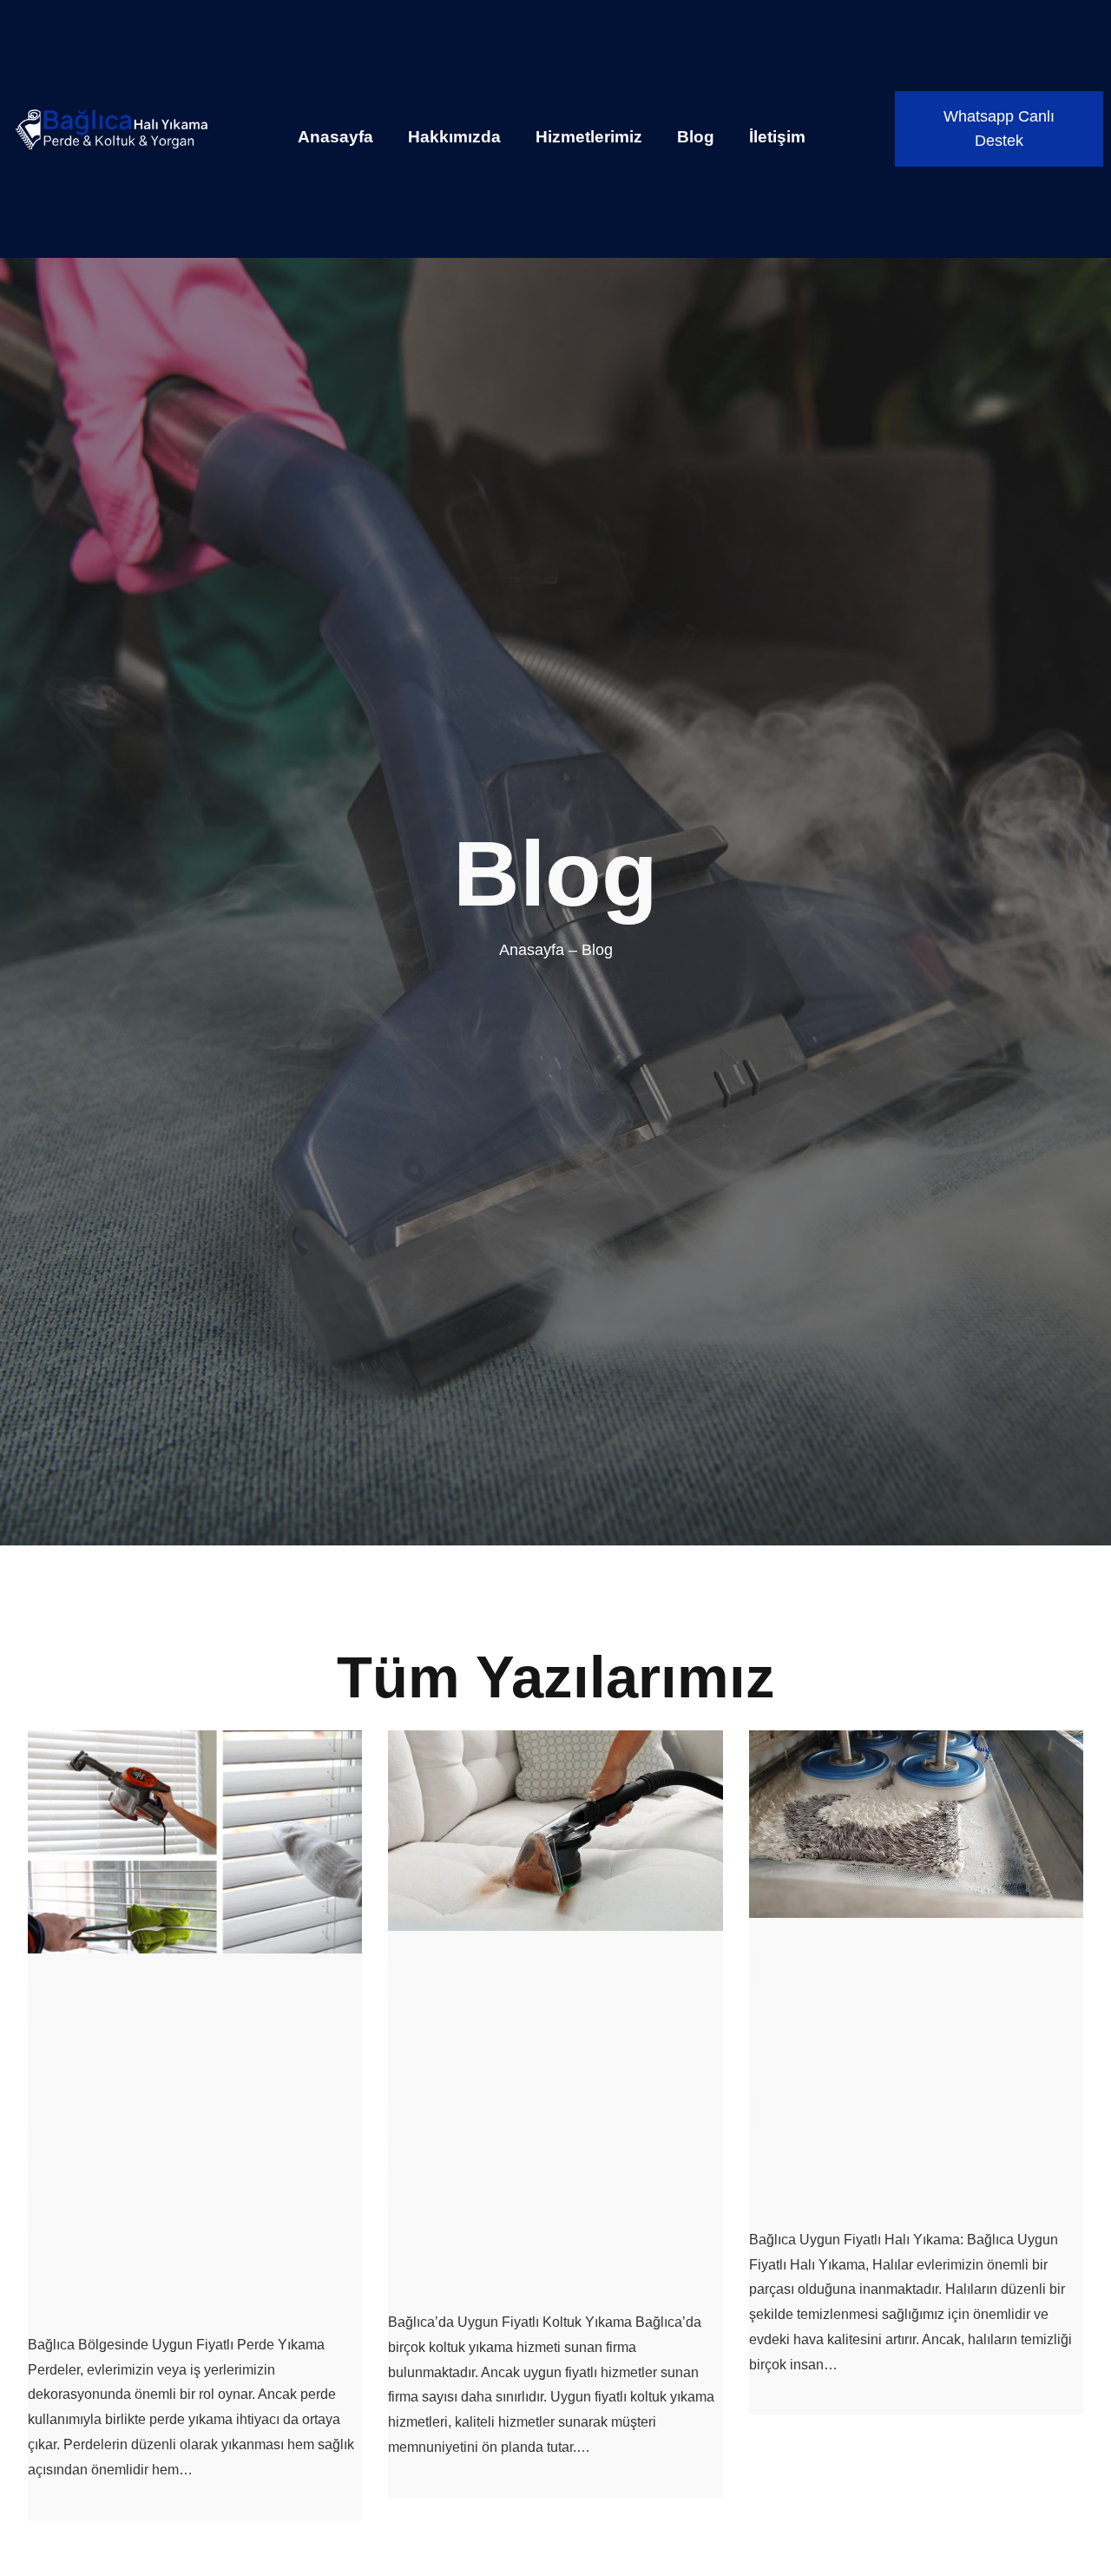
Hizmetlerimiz (589, 137)
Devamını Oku (72, 2507)
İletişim (777, 137)
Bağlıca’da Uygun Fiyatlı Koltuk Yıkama (533, 2121)
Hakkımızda (454, 137)
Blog (696, 137)
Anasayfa (335, 137)
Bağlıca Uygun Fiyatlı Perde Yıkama (131, 2144)
